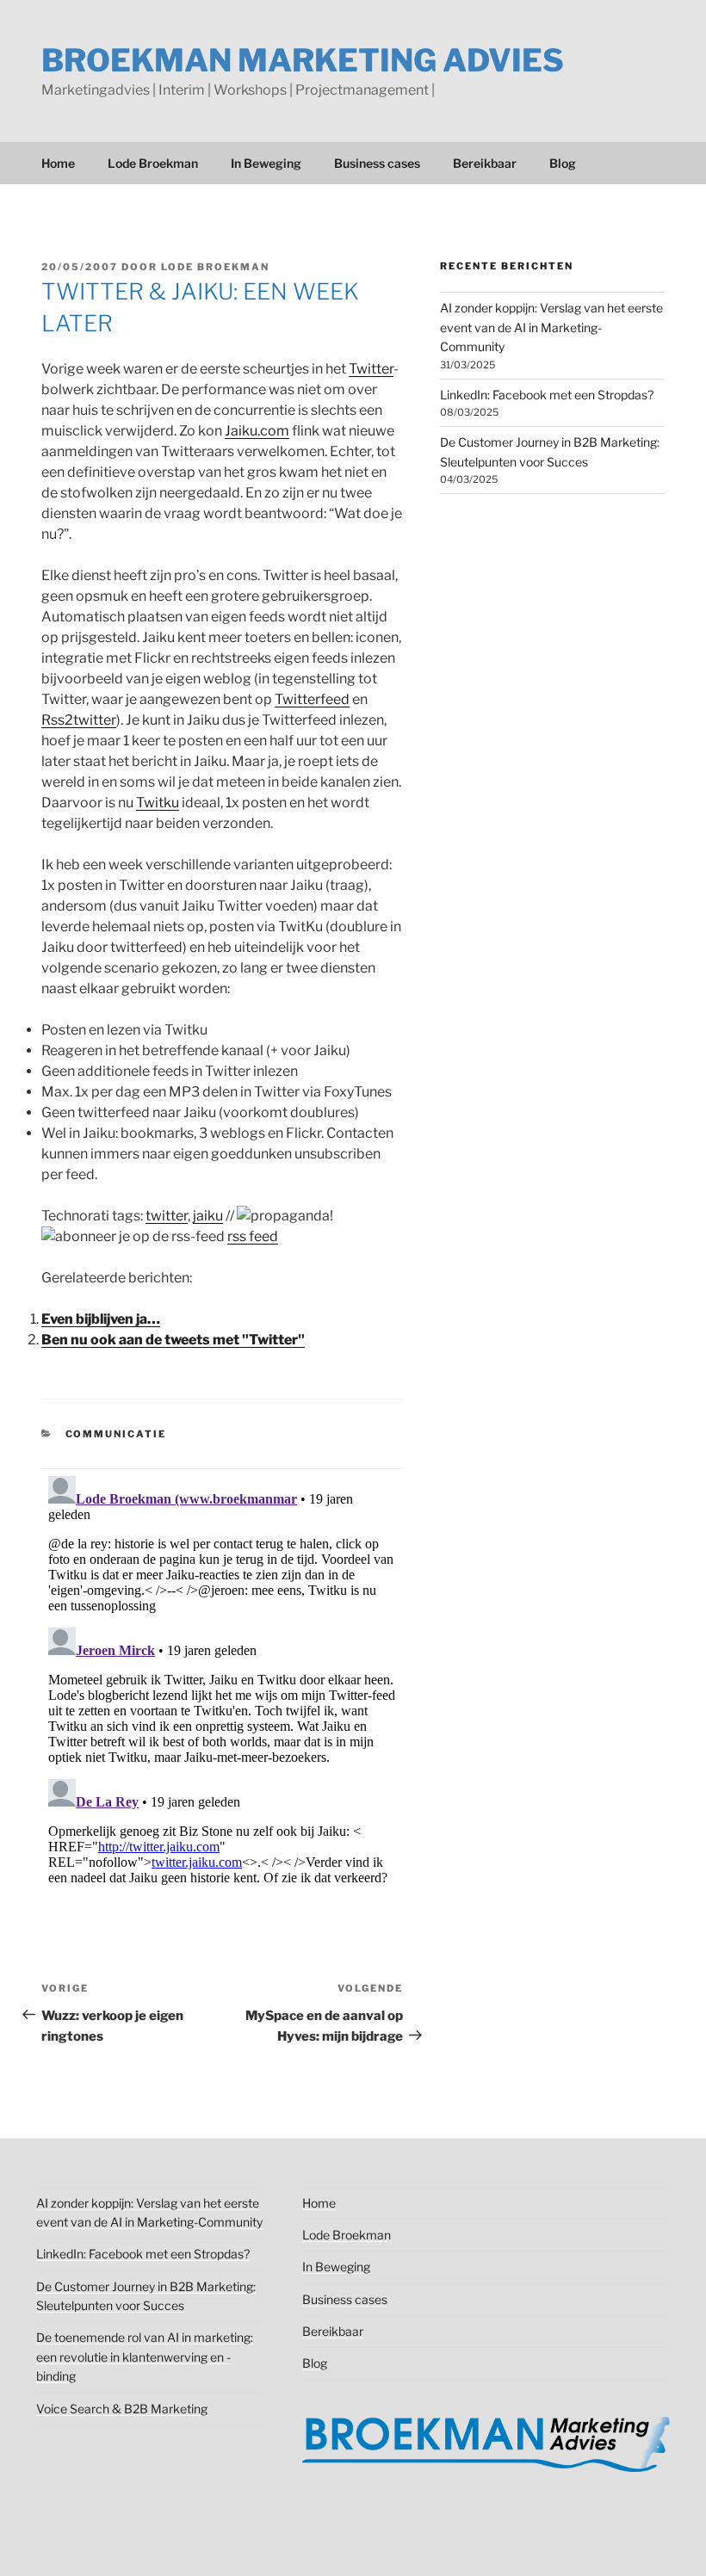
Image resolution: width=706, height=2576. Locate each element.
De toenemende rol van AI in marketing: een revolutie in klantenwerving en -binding (145, 2357)
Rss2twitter (79, 720)
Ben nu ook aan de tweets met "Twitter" (173, 1340)
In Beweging (266, 163)
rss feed (253, 1236)
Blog (563, 163)
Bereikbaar (485, 163)
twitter (167, 1216)
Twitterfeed (312, 699)
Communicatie (116, 1434)
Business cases (377, 163)
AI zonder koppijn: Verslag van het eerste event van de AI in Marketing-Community (551, 327)
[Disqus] (222, 1684)
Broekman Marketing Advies (303, 60)
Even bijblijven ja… (101, 1319)
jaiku (208, 1216)
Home (58, 163)
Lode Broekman (153, 163)
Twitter (371, 369)
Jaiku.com (257, 431)
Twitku (158, 803)
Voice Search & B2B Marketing (122, 2409)
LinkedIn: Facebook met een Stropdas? (547, 395)
